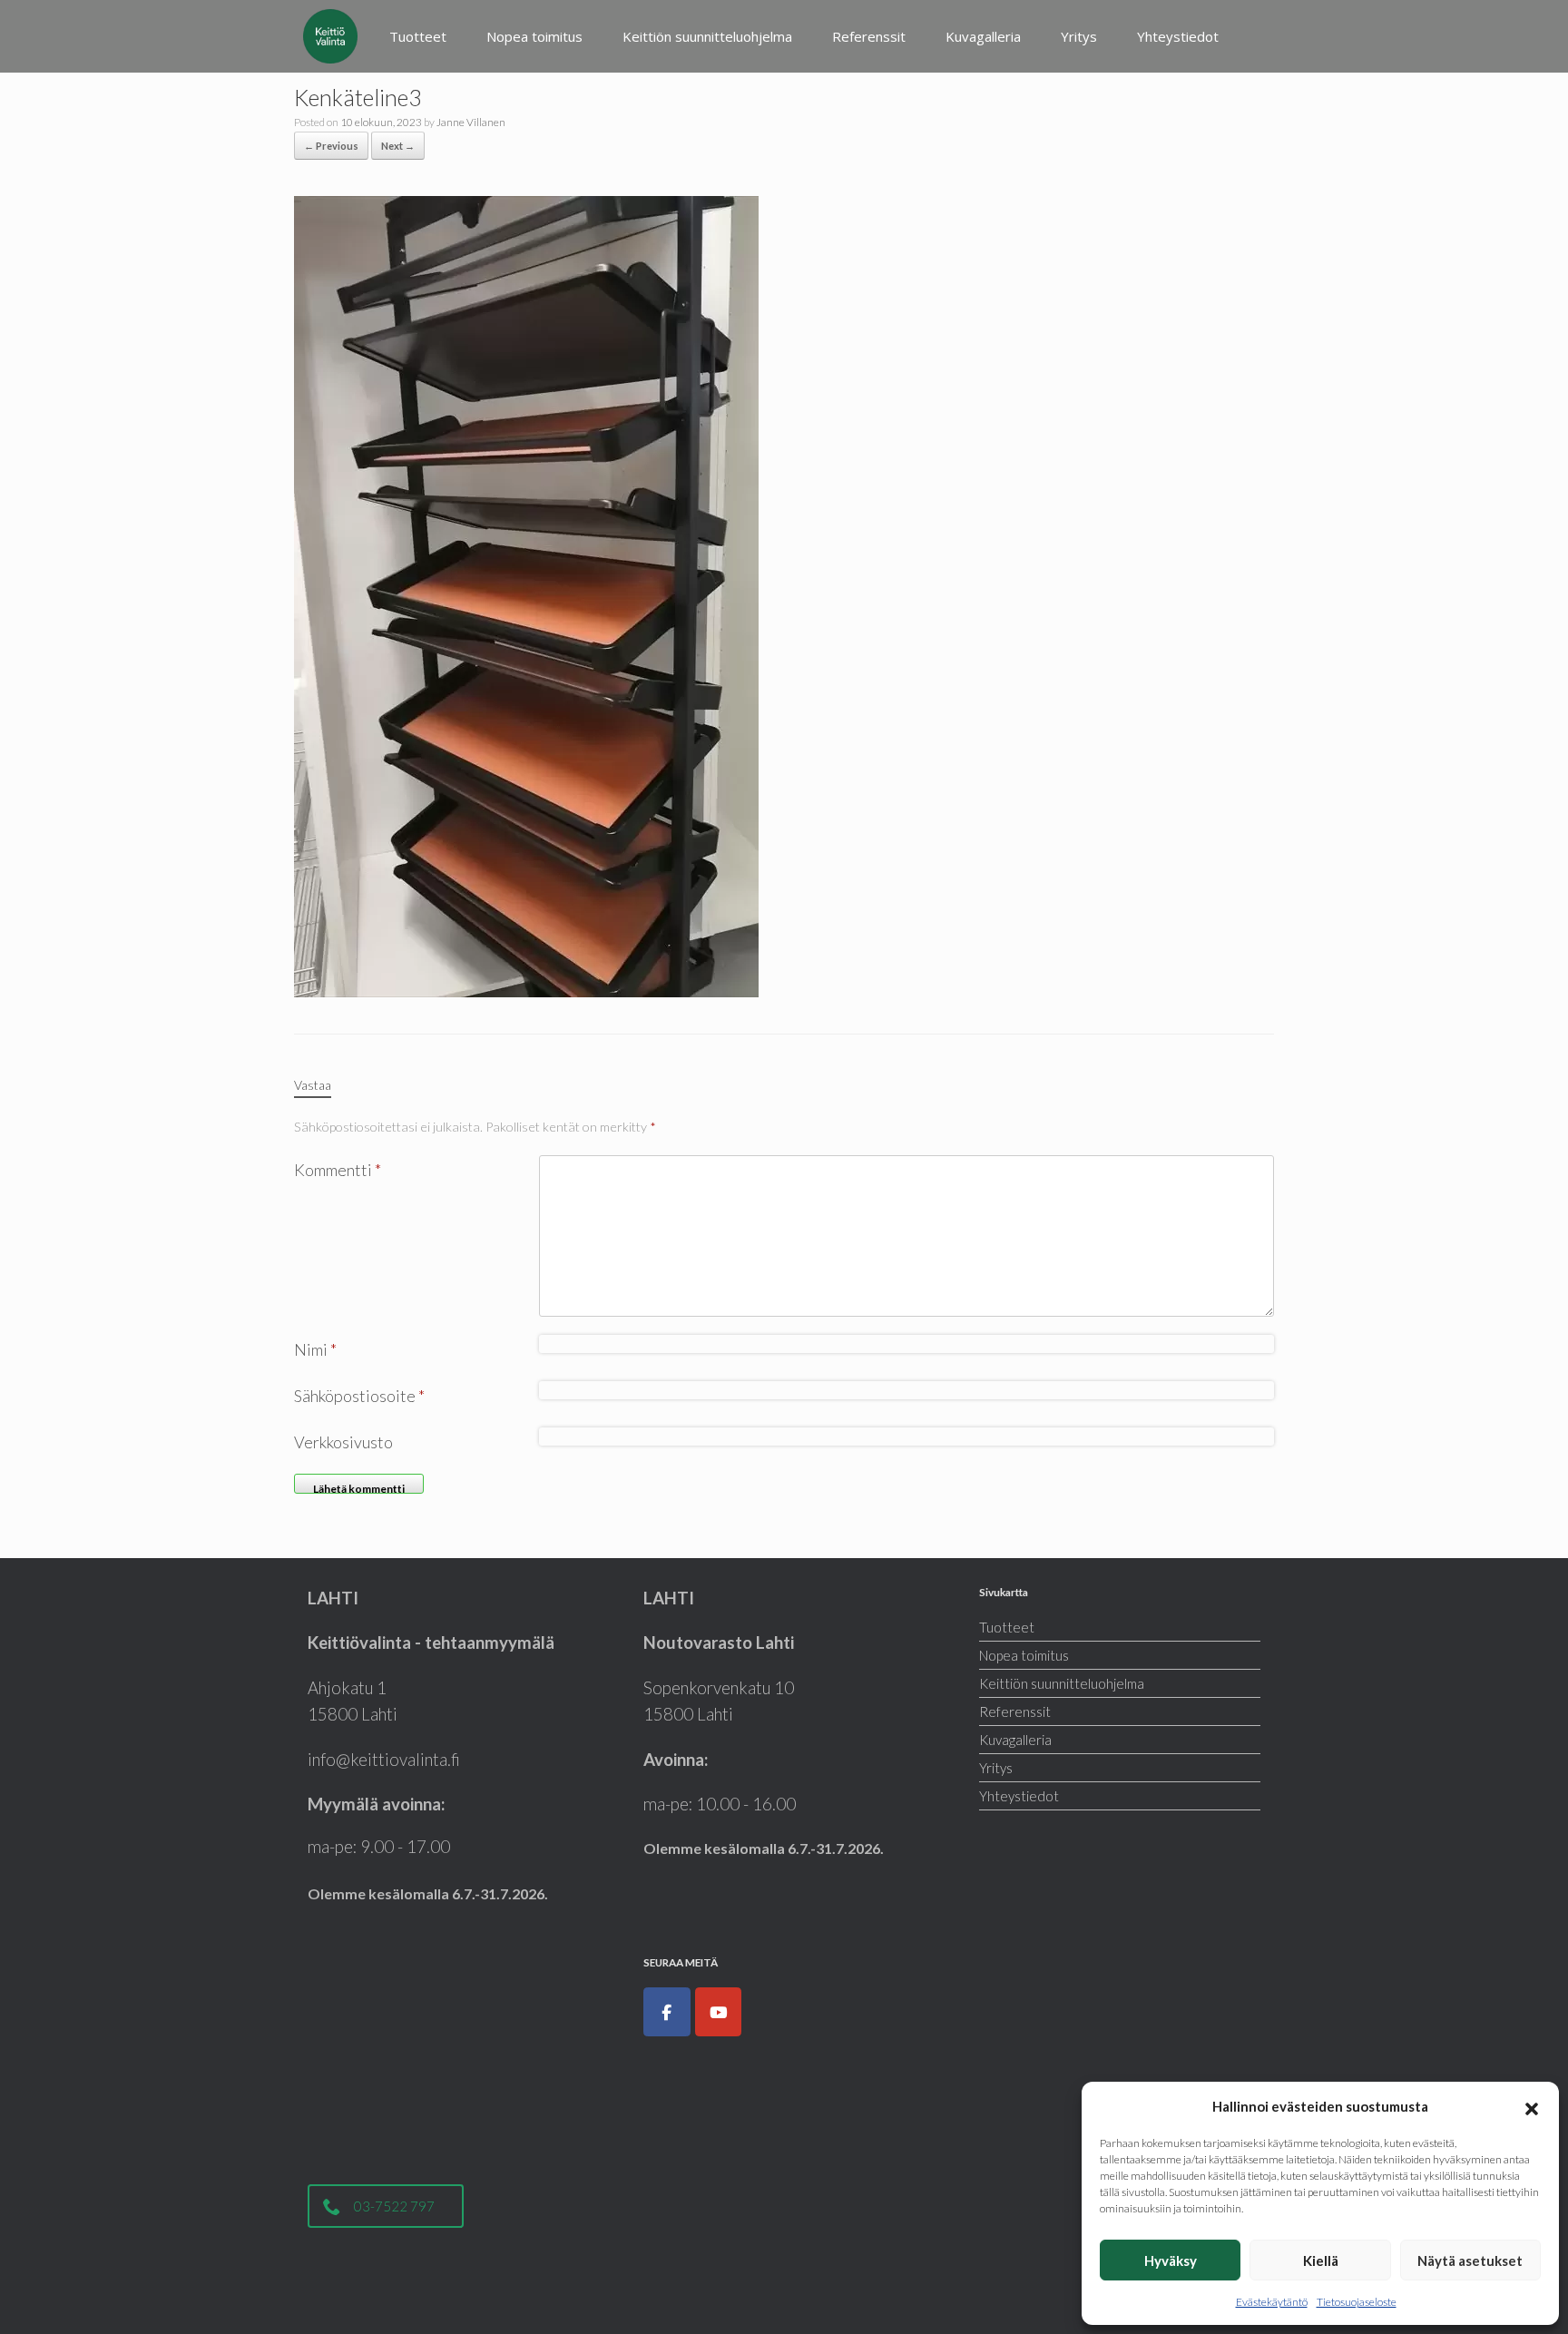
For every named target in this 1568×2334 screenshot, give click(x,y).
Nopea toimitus (534, 36)
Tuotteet (418, 36)
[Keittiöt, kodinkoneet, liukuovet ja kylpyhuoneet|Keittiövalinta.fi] (330, 36)
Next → (398, 146)
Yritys (1079, 36)
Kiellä (1321, 2260)
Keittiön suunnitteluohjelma (707, 36)
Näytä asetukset (1470, 2260)
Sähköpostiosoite (359, 1396)
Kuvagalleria (983, 36)
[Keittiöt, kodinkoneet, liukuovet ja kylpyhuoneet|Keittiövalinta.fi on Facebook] (667, 2012)
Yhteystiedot (1178, 36)
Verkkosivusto (343, 1442)
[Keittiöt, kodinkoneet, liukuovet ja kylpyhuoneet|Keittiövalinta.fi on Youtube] (719, 2012)
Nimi (315, 1349)
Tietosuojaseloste (1357, 2302)
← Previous (331, 146)
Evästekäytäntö (1272, 2302)
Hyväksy (1171, 2260)
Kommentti (338, 1170)
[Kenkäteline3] (526, 594)
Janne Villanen (471, 122)
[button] (1532, 2106)
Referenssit (869, 36)
